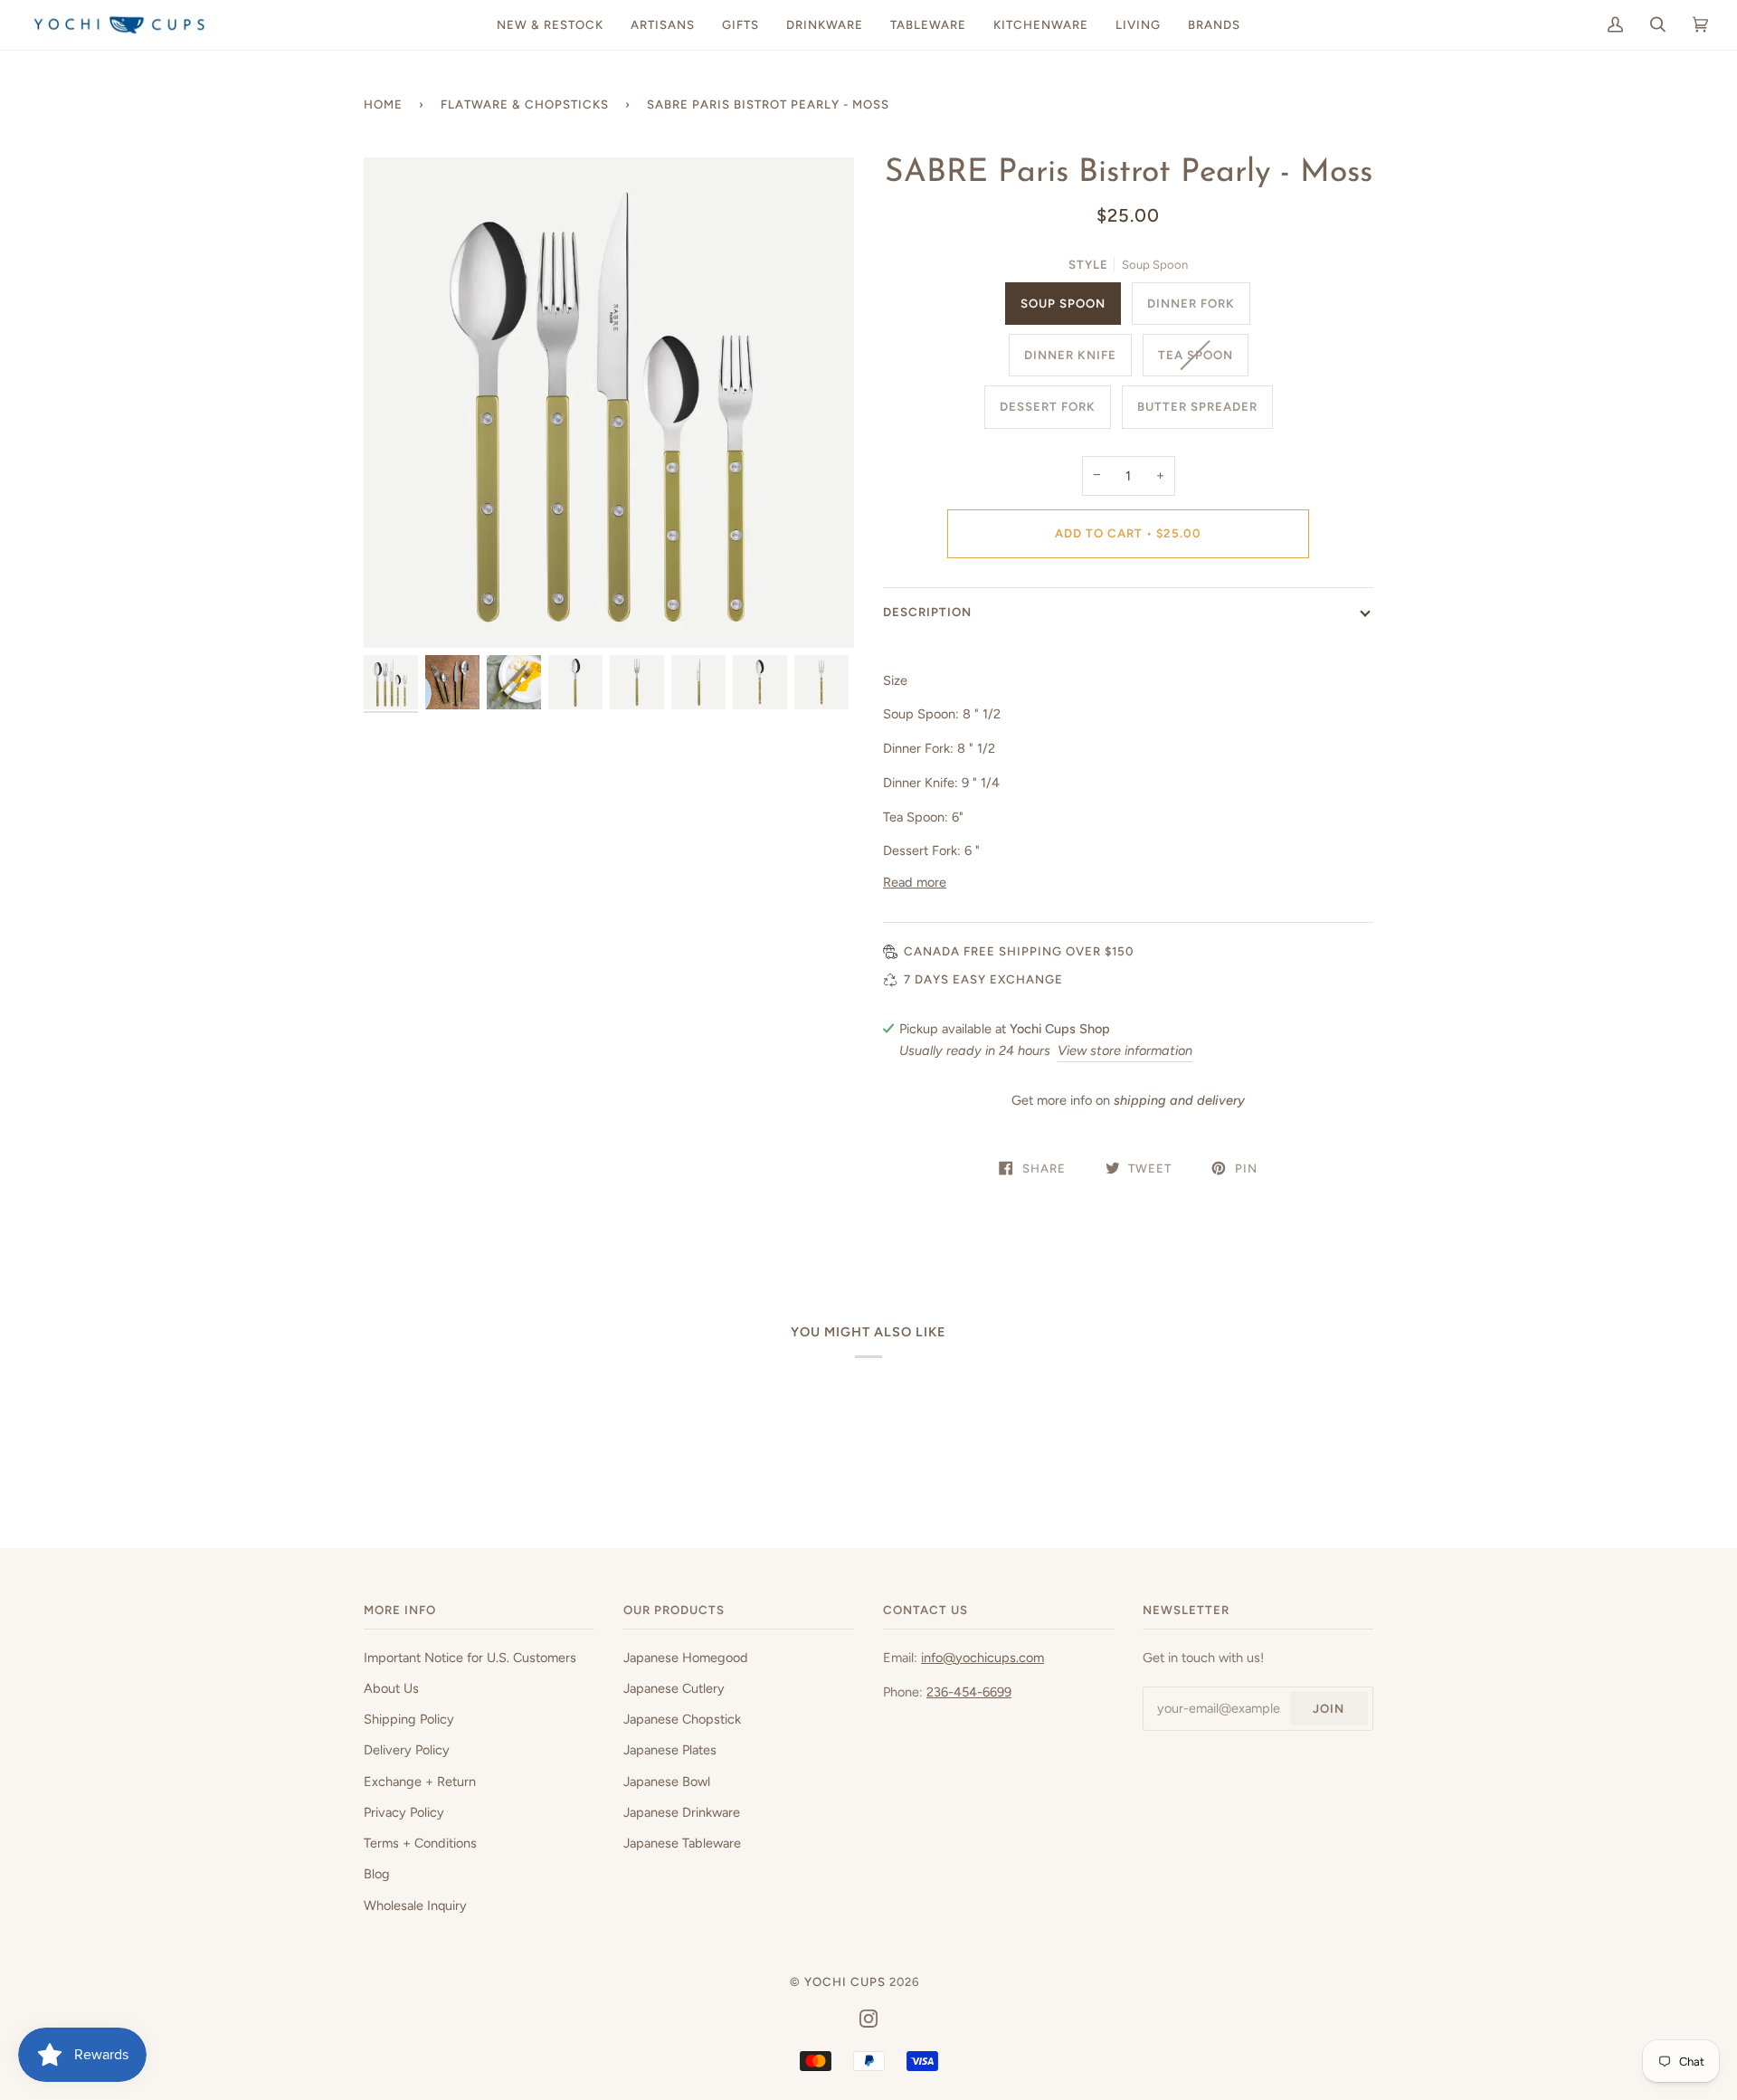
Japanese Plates (670, 1750)
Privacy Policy (404, 1812)
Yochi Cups (845, 1981)
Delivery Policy (407, 1750)
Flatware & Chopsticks (525, 104)
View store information (1125, 1050)
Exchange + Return (420, 1782)
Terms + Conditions (420, 1843)
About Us (391, 1688)
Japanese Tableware (682, 1843)
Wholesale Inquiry (415, 1905)
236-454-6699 (969, 1692)
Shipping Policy (409, 1719)
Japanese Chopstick (682, 1719)
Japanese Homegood (686, 1658)
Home (383, 104)
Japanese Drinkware (682, 1812)
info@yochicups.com (982, 1658)
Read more (915, 882)
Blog (377, 1874)
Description (927, 612)
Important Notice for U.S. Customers (470, 1658)
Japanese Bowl (667, 1782)
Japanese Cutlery (674, 1688)
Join (1329, 1708)
